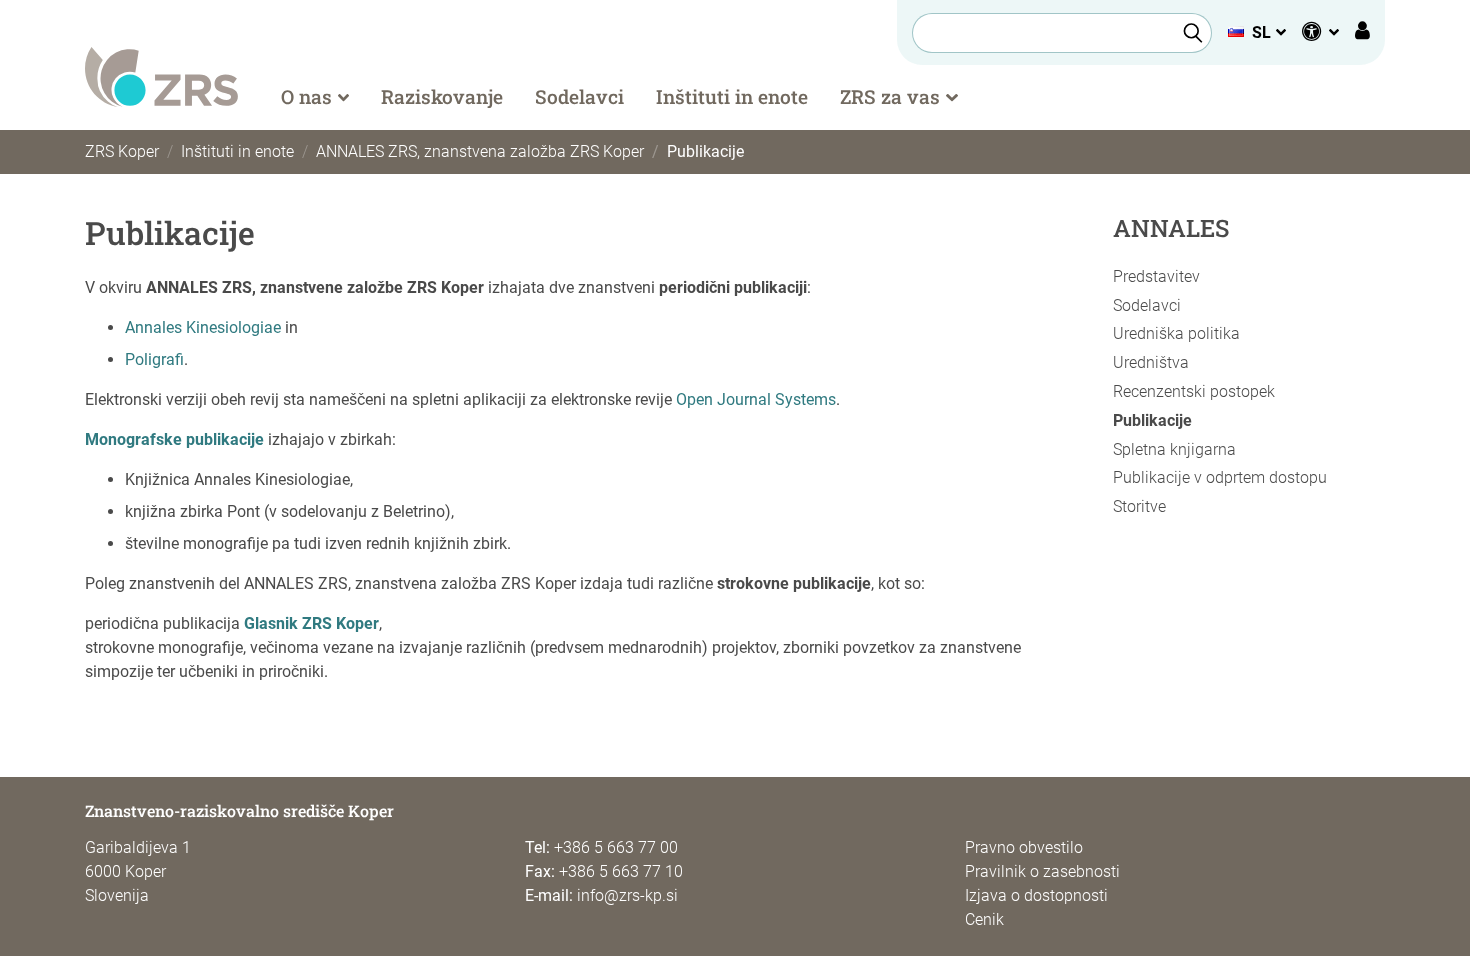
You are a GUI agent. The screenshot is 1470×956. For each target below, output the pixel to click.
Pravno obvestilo (1024, 847)
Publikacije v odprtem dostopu (1220, 477)
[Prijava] (1362, 33)
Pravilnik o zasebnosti (1042, 871)
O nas (306, 96)
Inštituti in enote (732, 96)
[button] (1256, 32)
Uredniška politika (1176, 333)
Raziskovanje (442, 96)
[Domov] (161, 75)
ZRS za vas (890, 96)
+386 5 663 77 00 (616, 847)
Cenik (984, 919)
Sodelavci (579, 96)
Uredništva (1151, 362)
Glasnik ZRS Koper (311, 623)
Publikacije (1152, 420)
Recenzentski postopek (1194, 391)
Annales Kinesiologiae (203, 327)
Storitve (1139, 506)
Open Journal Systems (756, 399)
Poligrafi (154, 359)
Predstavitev (1156, 276)
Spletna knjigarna (1174, 449)
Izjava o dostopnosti (1036, 895)
